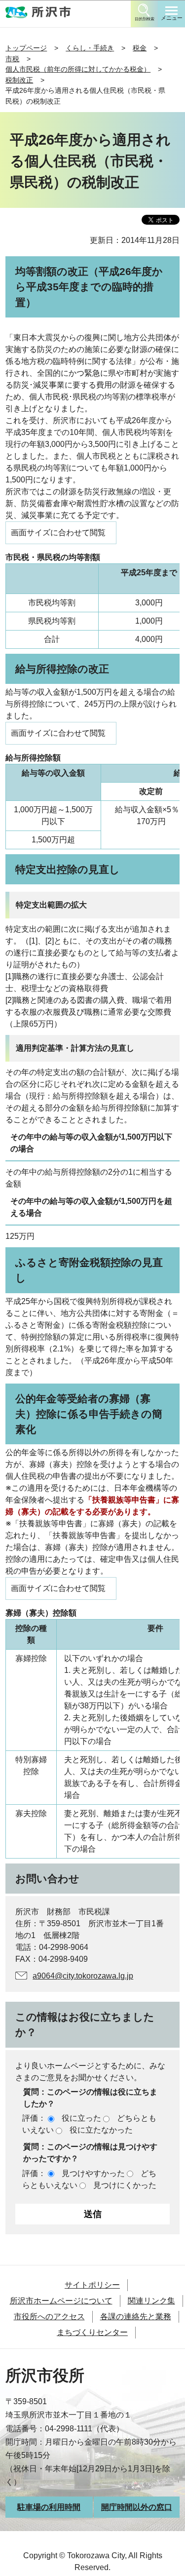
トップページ (26, 48)
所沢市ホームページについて (61, 2301)
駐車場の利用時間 (49, 2507)
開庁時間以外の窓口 (137, 2507)
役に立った (81, 2118)
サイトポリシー (92, 2285)
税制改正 (19, 80)
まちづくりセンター (92, 2332)
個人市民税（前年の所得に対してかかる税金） (78, 69)
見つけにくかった (125, 2185)
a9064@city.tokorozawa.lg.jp (83, 1976)
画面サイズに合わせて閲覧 (58, 533)
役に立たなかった (101, 2130)
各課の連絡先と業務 (136, 2317)
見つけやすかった (93, 2173)
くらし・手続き (90, 48)
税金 (140, 48)
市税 (12, 59)
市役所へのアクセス (49, 2317)
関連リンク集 (151, 2301)
